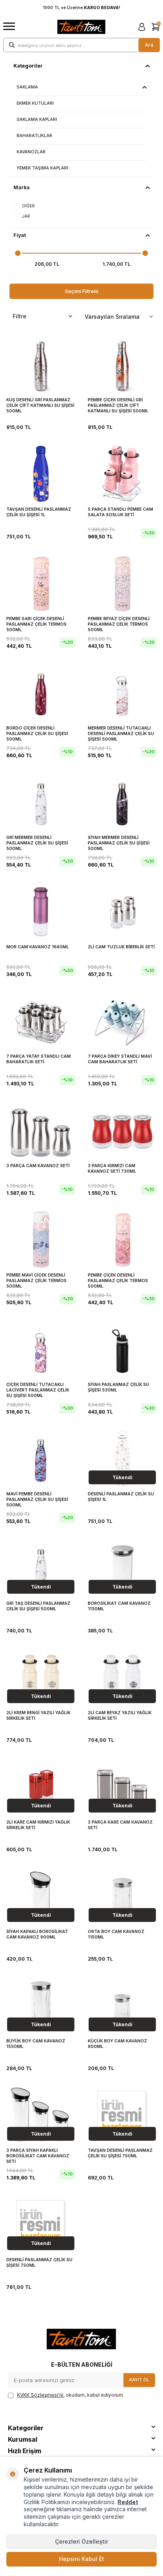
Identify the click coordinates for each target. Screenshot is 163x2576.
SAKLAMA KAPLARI (37, 119)
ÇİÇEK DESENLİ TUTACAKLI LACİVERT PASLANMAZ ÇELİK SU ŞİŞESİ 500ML (38, 1390)
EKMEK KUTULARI (35, 103)
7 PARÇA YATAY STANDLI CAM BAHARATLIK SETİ (39, 1059)
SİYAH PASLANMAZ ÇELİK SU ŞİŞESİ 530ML (118, 1387)
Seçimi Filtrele (82, 291)
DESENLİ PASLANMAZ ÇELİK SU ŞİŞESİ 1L (121, 1497)
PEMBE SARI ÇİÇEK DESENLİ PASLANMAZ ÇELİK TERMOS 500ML (36, 624)
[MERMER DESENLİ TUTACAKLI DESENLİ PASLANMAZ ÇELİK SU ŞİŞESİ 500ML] (122, 692)
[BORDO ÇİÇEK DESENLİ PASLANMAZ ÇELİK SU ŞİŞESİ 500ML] (41, 692)
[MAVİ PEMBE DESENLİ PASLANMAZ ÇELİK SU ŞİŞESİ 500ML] (41, 1458)
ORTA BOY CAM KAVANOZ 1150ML (116, 1934)
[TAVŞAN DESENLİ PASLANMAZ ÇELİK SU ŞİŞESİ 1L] (41, 474)
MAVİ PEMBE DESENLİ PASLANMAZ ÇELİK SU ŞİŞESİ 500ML (37, 1499)
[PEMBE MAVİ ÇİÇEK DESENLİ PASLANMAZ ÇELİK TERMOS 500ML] (41, 1239)
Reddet (128, 2502)
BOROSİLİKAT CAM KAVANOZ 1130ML (119, 1606)
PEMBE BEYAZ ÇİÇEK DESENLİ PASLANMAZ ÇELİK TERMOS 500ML (119, 624)
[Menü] (9, 27)
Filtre (20, 316)
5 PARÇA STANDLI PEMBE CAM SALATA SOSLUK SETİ (120, 512)
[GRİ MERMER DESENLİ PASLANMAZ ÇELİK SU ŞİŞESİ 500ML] (41, 802)
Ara (149, 45)
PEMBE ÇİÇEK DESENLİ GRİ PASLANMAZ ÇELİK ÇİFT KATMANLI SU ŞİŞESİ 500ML (118, 405)
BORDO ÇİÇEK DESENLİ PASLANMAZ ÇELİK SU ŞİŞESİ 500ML (37, 733)
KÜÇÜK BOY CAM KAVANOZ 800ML (118, 2044)
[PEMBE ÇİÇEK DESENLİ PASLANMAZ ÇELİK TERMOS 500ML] (122, 1239)
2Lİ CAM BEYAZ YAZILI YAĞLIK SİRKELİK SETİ (120, 1716)
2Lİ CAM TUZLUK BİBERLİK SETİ (121, 947)
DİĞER (28, 206)
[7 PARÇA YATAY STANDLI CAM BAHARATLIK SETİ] (41, 1021)
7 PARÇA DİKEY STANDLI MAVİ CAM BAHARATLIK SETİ (120, 1059)
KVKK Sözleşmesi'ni (40, 2395)
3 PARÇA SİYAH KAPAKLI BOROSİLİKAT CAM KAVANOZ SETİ (38, 2156)
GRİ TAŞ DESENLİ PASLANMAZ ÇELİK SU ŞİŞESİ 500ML (38, 1606)
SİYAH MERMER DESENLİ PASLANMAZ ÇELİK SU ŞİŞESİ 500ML (119, 843)
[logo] (81, 27)
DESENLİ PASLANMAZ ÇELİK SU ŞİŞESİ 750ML (39, 2263)
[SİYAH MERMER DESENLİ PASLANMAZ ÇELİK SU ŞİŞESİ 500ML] (122, 802)
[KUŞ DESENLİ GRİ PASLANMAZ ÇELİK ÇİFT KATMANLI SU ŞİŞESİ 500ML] (41, 364)
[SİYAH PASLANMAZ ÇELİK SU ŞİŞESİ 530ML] (122, 1349)
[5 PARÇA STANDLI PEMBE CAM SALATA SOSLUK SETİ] (122, 474)
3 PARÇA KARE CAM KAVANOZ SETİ (120, 1825)
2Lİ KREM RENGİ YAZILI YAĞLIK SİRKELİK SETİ (38, 1716)
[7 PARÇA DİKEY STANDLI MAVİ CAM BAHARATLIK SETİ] (122, 1021)
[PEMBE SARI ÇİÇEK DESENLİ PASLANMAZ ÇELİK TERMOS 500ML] (41, 583)
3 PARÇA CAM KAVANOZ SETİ (38, 1166)
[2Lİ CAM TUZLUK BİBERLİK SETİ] (122, 911)
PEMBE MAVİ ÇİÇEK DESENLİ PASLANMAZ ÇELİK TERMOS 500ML (36, 1280)
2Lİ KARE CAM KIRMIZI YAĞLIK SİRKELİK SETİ (38, 1825)
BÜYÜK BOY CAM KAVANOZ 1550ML (36, 2044)
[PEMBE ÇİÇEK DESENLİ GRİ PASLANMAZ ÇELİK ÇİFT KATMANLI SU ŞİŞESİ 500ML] (122, 364)
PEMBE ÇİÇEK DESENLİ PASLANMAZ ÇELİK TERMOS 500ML (118, 1280)
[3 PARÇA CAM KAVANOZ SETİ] (41, 1130)
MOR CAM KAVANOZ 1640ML (38, 947)
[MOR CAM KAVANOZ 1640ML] (41, 911)
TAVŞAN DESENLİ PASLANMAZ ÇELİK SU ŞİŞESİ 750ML (120, 2153)
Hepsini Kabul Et (81, 2559)
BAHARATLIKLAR (34, 136)
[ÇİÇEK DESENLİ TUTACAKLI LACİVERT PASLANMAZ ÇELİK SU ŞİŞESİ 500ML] (41, 1349)
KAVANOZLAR (31, 152)
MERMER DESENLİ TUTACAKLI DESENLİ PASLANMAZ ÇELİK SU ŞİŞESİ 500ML (121, 733)
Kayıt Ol (139, 2380)
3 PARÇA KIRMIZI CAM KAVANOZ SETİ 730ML (112, 1169)
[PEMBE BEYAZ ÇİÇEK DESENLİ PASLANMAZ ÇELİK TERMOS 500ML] (122, 583)
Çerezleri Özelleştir (81, 2541)
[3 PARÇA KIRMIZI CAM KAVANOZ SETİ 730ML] (122, 1130)
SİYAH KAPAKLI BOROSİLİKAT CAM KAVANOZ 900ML (37, 1934)
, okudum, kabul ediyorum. (71, 2395)
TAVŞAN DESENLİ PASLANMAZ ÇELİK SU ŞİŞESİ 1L (39, 512)
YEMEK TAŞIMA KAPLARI (42, 168)
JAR (26, 216)
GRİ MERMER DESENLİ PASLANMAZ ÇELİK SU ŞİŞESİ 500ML (37, 843)
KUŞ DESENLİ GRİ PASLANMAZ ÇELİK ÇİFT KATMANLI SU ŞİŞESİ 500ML (40, 405)
